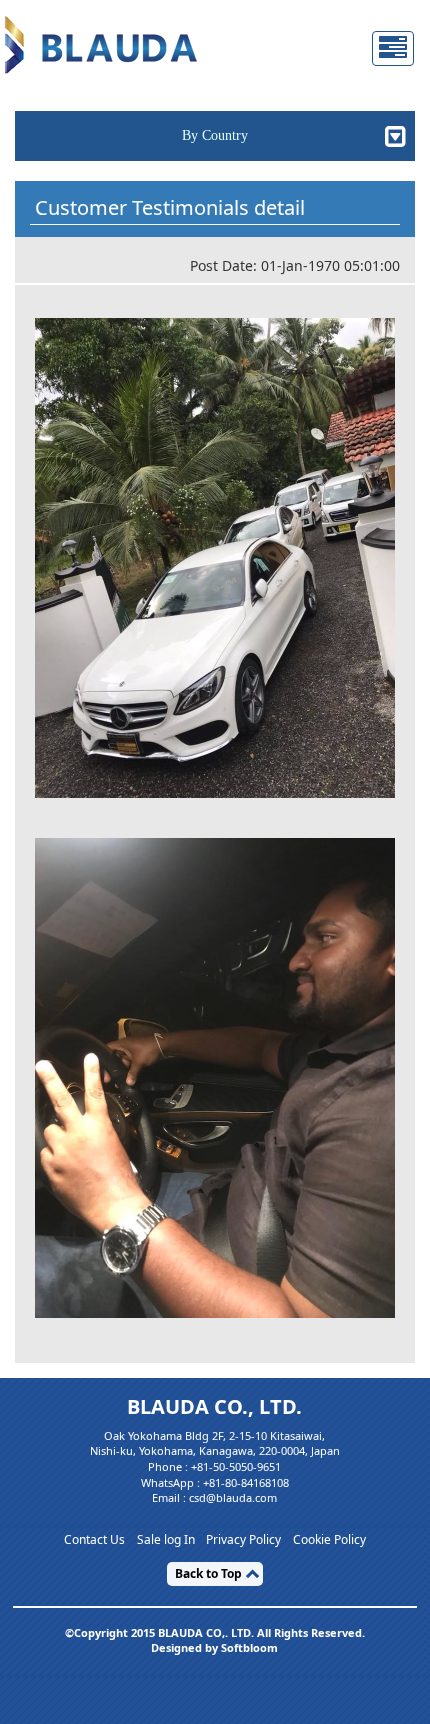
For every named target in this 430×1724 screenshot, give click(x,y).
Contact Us (94, 1540)
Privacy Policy (243, 1540)
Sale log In (166, 1540)
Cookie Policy (329, 1540)
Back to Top (208, 1573)
